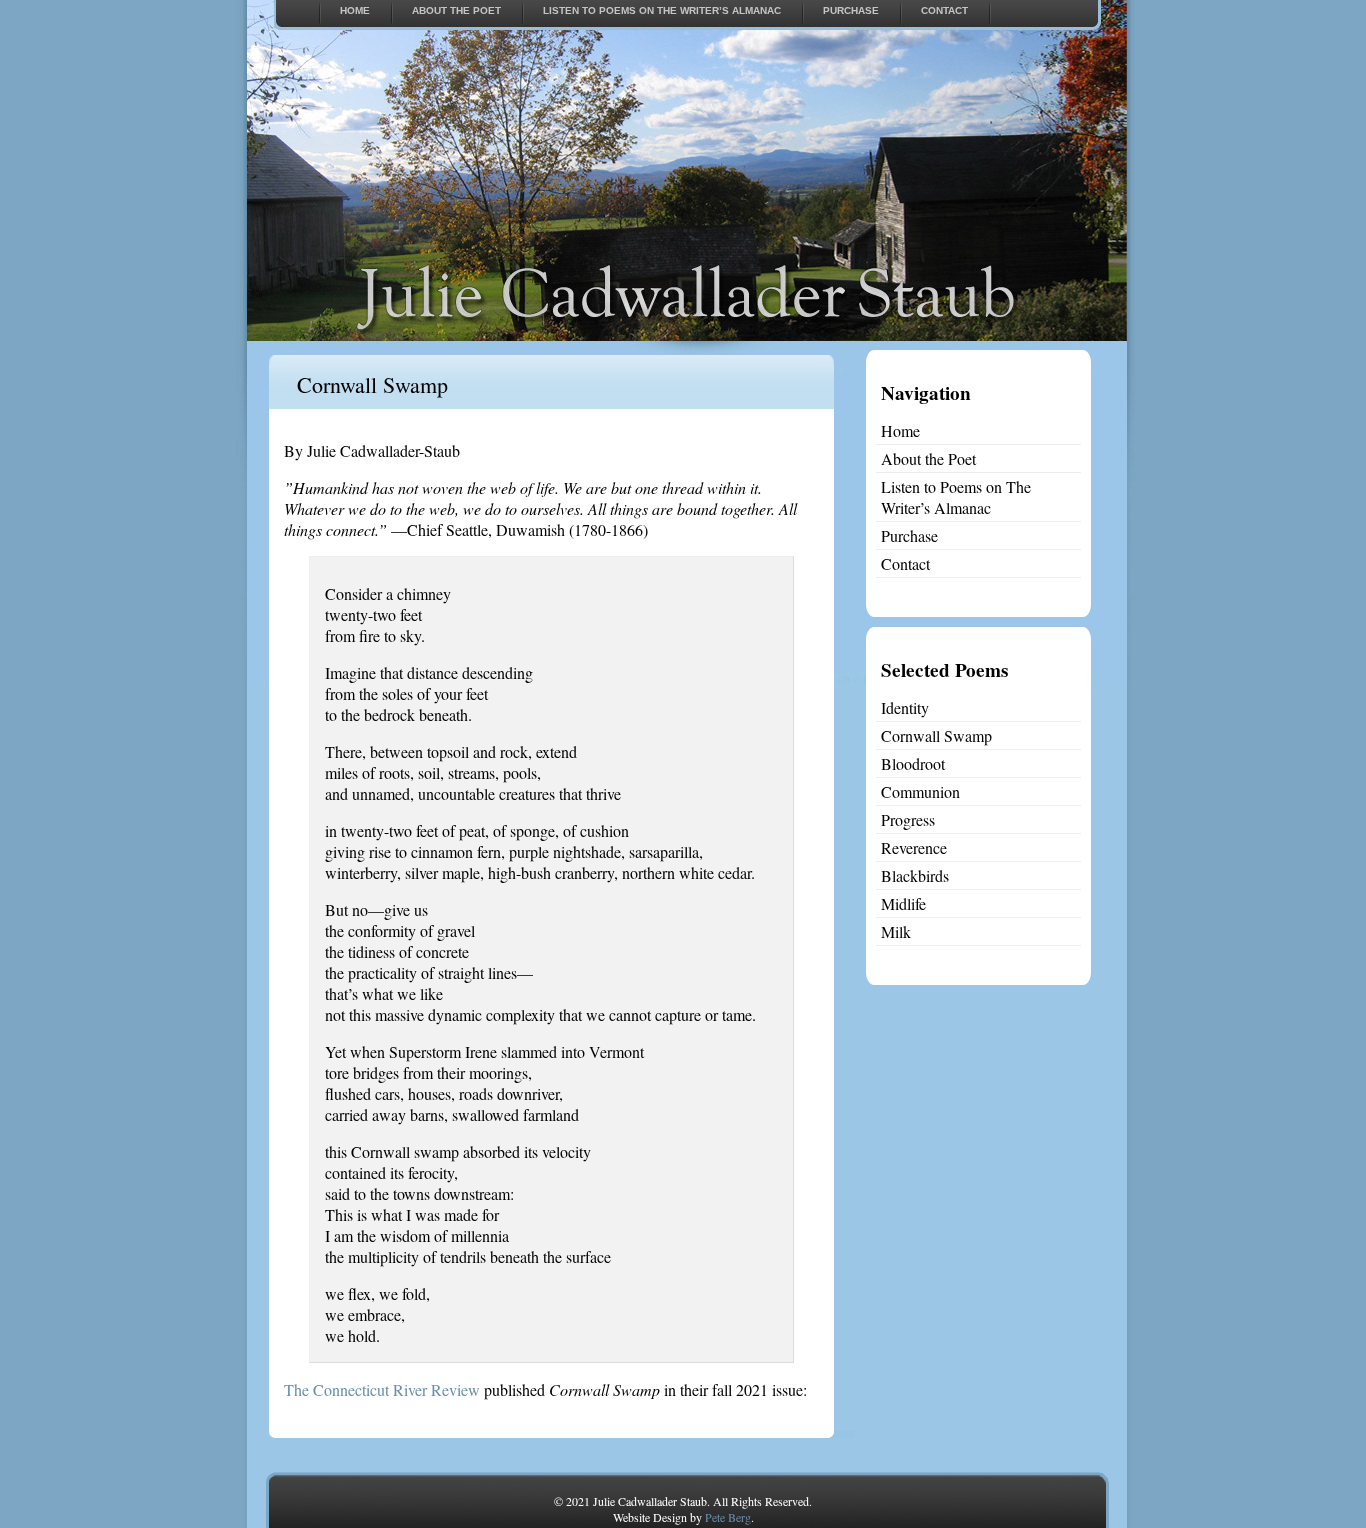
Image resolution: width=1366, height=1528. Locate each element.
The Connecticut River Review (382, 1389)
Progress (908, 819)
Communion (920, 791)
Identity (905, 707)
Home (355, 10)
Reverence (914, 847)
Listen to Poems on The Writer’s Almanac (662, 10)
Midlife (903, 903)
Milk (896, 931)
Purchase (851, 10)
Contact (944, 10)
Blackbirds (915, 875)
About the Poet (456, 10)
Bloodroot (913, 763)
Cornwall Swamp (372, 384)
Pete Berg (728, 1517)
